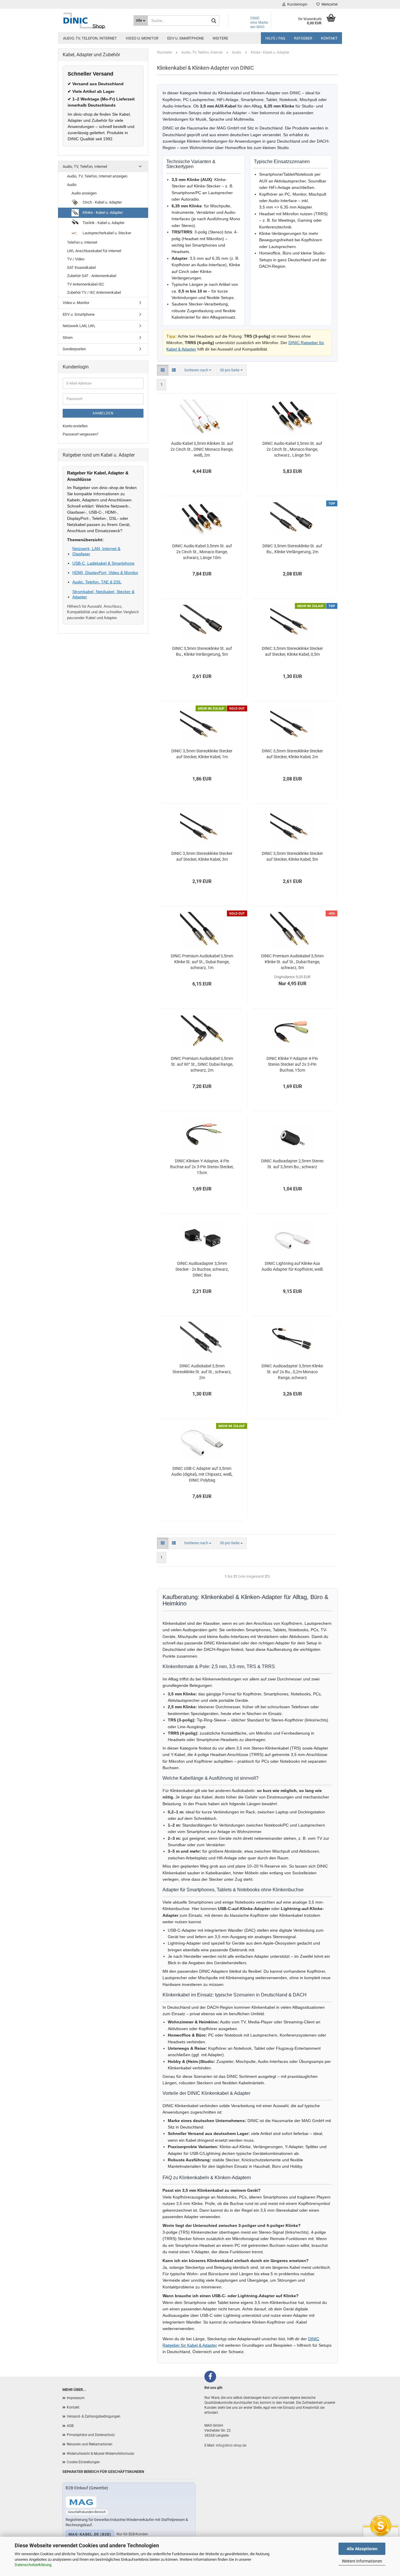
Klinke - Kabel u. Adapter (102, 212)
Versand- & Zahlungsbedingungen (94, 2416)
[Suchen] (214, 21)
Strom (68, 338)
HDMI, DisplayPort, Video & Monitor (105, 573)
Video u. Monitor (142, 38)
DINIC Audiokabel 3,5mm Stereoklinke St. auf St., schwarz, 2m (202, 1372)
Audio (72, 185)
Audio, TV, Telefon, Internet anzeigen (97, 176)
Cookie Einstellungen (83, 2462)
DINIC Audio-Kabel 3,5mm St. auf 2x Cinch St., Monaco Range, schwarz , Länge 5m (292, 449)
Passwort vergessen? (81, 434)
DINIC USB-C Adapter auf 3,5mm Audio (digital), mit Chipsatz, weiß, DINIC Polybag (202, 1474)
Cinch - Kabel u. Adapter (102, 202)
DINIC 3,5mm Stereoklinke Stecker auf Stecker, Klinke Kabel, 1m (202, 754)
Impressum (76, 2398)
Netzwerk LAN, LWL (79, 326)
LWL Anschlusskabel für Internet (94, 251)
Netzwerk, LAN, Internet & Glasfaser (96, 551)
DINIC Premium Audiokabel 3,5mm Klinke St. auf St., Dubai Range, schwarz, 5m (292, 962)
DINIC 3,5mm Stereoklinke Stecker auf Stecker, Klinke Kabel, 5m (292, 856)
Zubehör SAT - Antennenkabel (92, 276)
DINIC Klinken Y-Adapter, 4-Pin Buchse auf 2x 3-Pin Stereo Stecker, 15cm (202, 1167)
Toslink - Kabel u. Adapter (103, 223)
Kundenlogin (296, 4)
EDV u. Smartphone (186, 38)
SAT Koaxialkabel (81, 268)
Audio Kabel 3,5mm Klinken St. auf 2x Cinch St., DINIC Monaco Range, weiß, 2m (202, 449)
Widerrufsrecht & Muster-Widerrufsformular (101, 2454)
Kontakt (329, 38)
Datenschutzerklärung (33, 2565)
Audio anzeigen (84, 193)
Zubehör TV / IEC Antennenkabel (94, 292)
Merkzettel (329, 4)
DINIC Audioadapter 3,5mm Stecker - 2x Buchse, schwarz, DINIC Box (202, 1269)
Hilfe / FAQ (275, 38)
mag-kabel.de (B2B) (90, 2534)
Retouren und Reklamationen (90, 2444)
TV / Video (76, 259)
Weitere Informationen (362, 2561)
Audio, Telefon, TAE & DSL (97, 582)
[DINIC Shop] (94, 21)
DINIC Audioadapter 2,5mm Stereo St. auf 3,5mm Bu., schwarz (292, 1164)
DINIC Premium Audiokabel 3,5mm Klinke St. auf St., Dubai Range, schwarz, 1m (202, 962)
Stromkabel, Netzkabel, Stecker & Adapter (103, 594)
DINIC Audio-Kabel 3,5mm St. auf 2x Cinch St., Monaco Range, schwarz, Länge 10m (202, 552)
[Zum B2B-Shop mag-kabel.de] (81, 2502)
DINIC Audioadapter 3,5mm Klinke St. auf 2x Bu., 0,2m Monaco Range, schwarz (292, 1372)
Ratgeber (303, 38)
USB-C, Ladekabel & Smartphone (103, 563)
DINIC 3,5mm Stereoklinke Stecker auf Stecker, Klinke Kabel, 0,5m (292, 651)
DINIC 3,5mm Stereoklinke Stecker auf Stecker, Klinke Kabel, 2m (292, 754)
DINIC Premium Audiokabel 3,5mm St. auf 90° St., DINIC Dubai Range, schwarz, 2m (202, 1064)
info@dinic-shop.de (231, 2445)
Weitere (220, 38)
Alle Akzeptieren (362, 2549)
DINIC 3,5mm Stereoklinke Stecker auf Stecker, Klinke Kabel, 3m (202, 856)
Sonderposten (74, 349)
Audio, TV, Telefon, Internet (90, 38)
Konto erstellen (75, 426)
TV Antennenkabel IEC (86, 284)
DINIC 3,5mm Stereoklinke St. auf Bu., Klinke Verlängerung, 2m (292, 549)
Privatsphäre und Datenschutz (91, 2435)
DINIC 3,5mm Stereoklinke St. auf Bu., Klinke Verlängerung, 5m (202, 651)
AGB (70, 2426)
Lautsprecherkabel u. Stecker (106, 233)
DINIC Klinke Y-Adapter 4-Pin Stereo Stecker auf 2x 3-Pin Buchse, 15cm (292, 1064)
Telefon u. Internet (82, 242)
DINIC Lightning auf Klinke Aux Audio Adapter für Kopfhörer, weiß (292, 1266)
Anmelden (103, 413)
